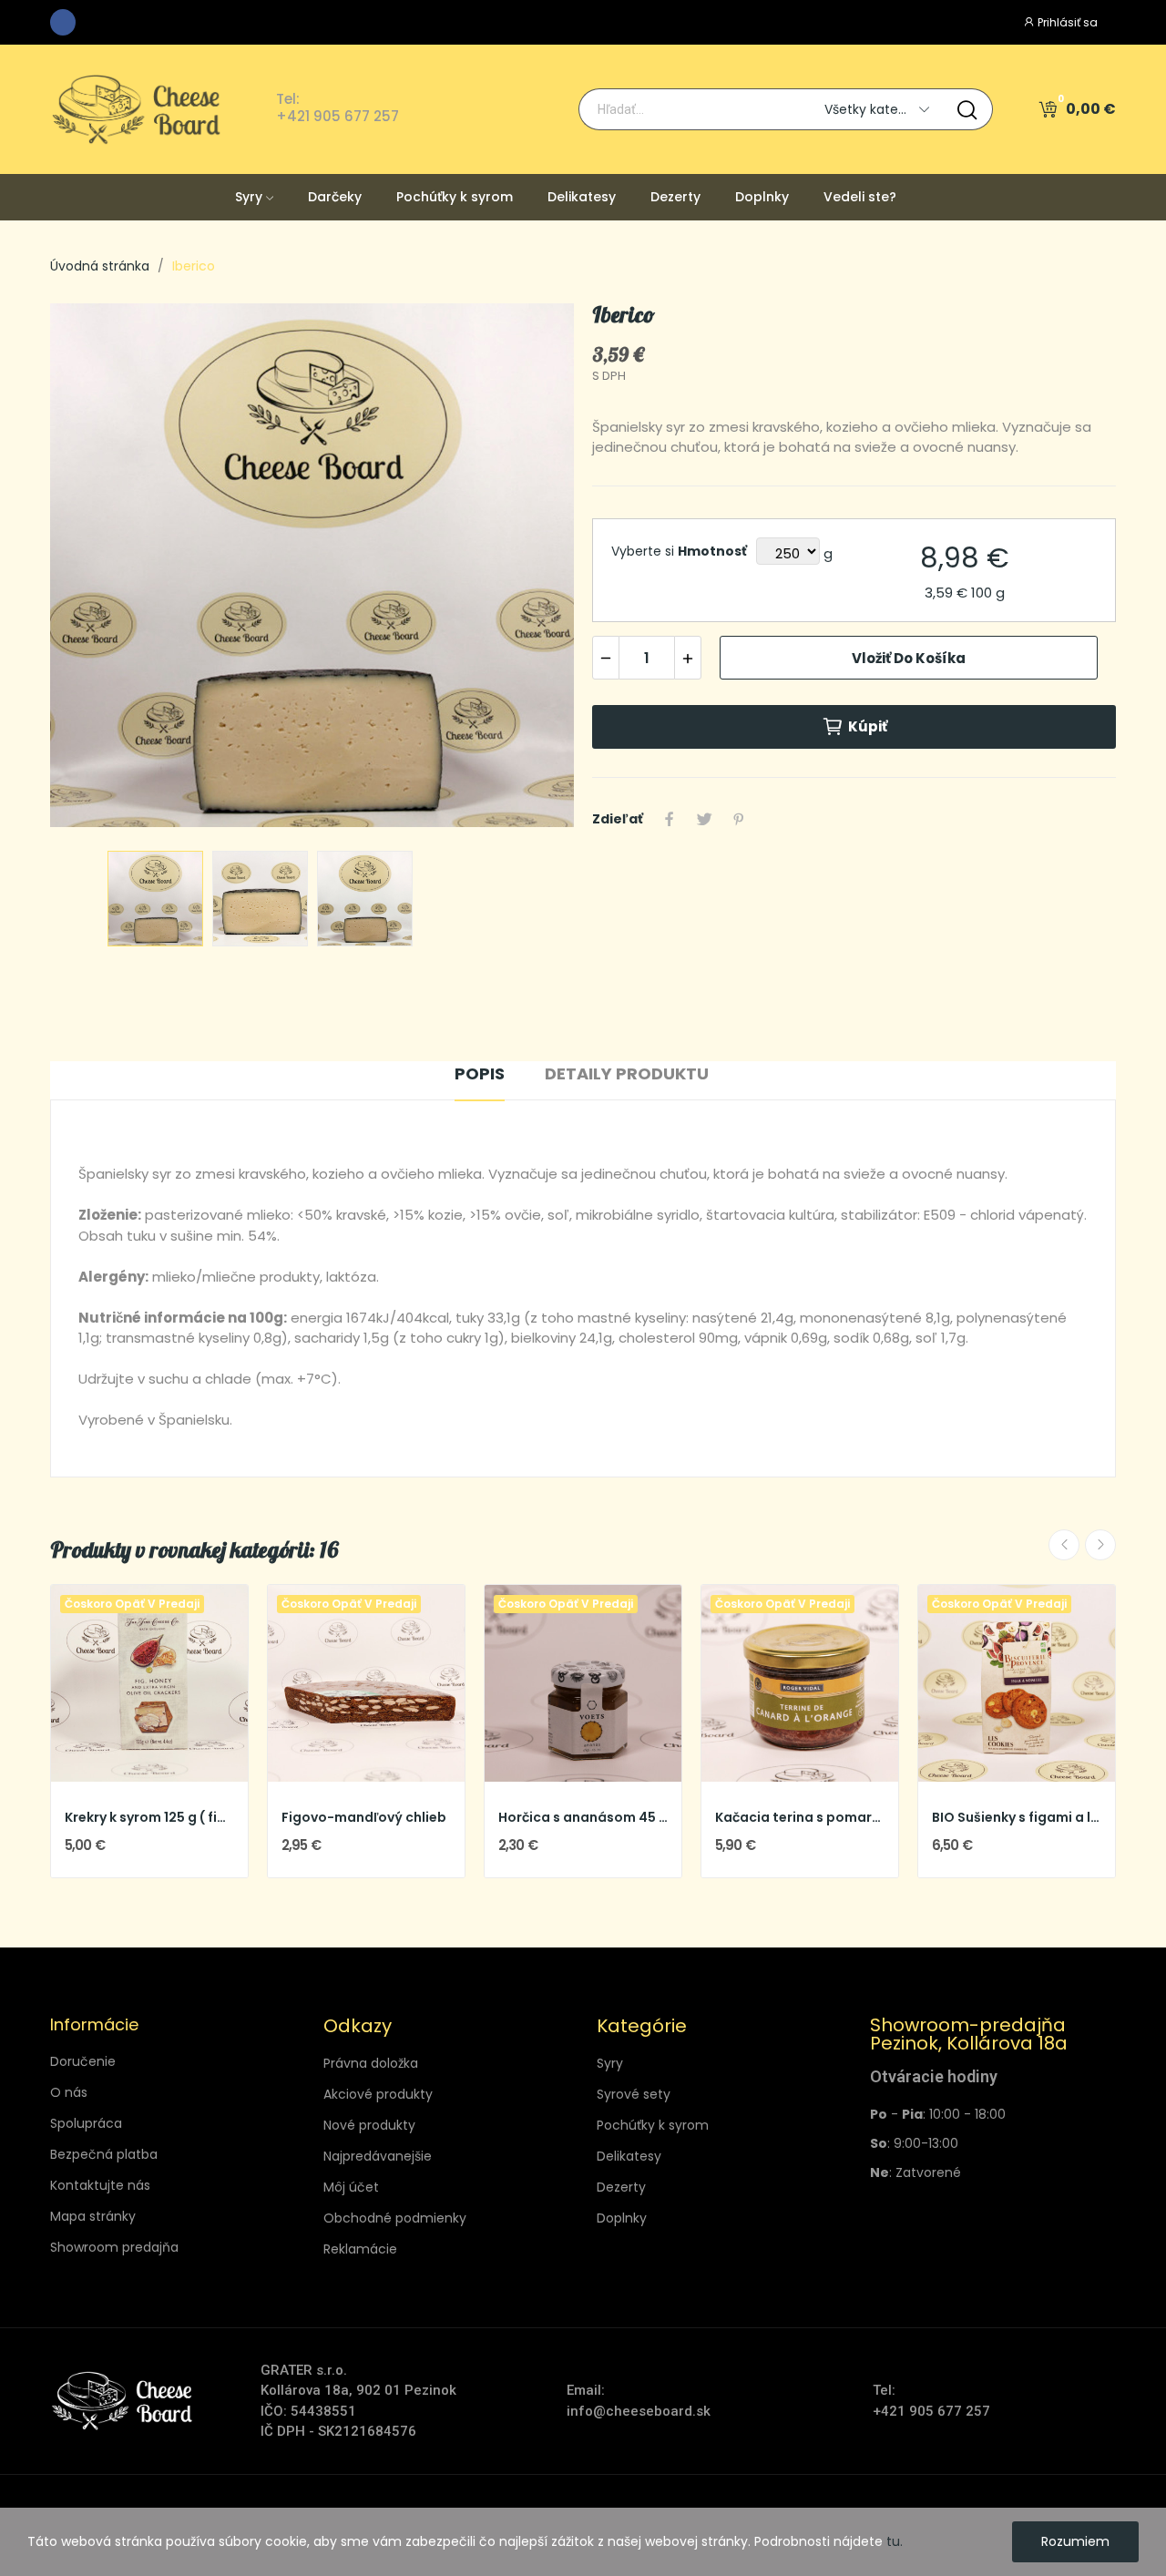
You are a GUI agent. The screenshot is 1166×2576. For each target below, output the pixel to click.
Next (531, 568)
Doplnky (622, 2218)
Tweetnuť (704, 819)
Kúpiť (868, 726)
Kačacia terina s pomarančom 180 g (800, 1818)
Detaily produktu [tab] (627, 1073)
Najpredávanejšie (378, 2156)
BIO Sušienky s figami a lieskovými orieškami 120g (1017, 1818)
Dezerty (621, 2187)
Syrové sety (634, 2094)
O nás (69, 2092)
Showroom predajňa (114, 2247)
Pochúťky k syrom (653, 2125)
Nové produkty (369, 2125)
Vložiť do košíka (909, 658)
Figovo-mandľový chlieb (364, 1818)
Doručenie (83, 2061)
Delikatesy (629, 2156)
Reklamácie (360, 2249)
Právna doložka (371, 2063)
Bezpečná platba (104, 2154)
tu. (895, 2541)
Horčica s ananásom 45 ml (583, 1818)
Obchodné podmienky (395, 2218)
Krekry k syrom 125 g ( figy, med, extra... (149, 1818)
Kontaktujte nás (100, 2185)
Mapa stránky (93, 2216)
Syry (610, 2063)
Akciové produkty (378, 2094)
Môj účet (351, 2187)
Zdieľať (670, 819)
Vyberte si (679, 551)
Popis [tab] (480, 1073)
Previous (93, 568)
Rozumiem (1075, 2541)
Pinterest (739, 819)
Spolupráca (86, 2123)
